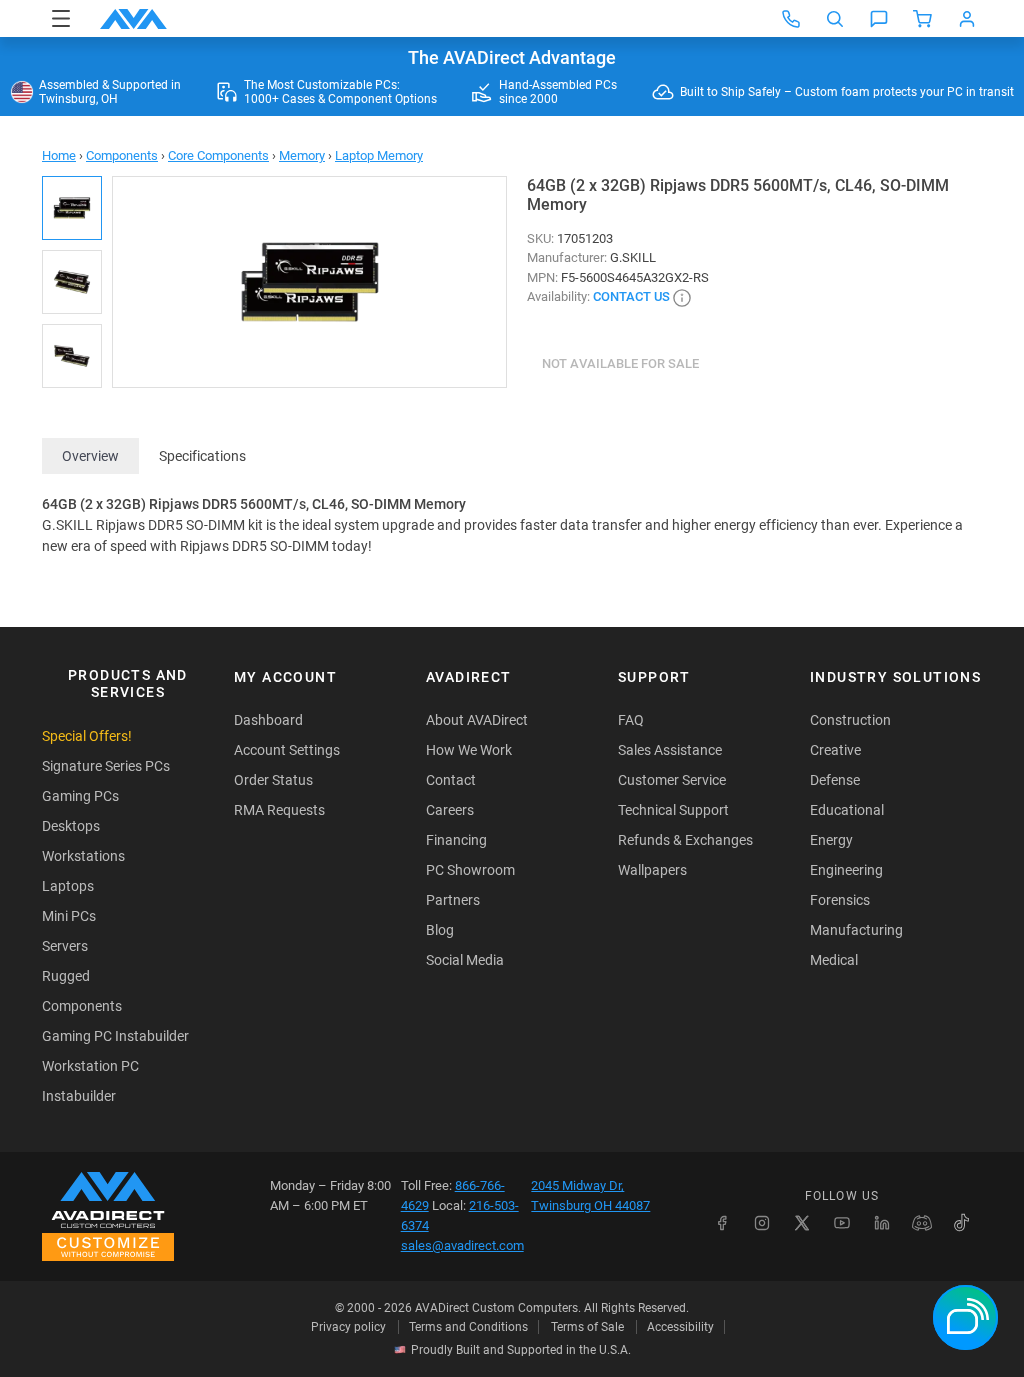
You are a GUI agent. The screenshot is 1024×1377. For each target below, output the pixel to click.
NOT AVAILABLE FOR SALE (620, 363)
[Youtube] (842, 1223)
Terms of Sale (587, 1327)
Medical (834, 960)
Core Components (218, 155)
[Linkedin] (882, 1223)
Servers (65, 946)
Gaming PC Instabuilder (115, 1036)
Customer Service (672, 780)
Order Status (273, 780)
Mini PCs (69, 916)
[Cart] (923, 19)
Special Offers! (87, 736)
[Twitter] (802, 1223)
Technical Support (673, 810)
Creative (835, 750)
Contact (451, 780)
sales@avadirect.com (462, 1245)
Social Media (465, 960)
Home (59, 155)
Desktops (71, 826)
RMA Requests (279, 810)
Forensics (840, 900)
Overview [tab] (90, 456)
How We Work (469, 750)
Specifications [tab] (202, 456)
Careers (450, 810)
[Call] (791, 19)
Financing (456, 840)
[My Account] (967, 19)
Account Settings (287, 750)
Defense (835, 780)
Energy (831, 840)
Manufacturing (856, 930)
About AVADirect (477, 720)
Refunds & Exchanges (685, 840)
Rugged (66, 976)
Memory (302, 155)
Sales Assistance (670, 750)
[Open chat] (879, 19)
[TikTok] (962, 1223)
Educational (847, 810)
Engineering (846, 870)
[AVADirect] (133, 19)
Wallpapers (652, 870)
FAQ (631, 720)
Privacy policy (348, 1327)
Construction (850, 720)
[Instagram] (762, 1223)
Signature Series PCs (106, 766)
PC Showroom (470, 870)
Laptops (68, 886)
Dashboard (268, 720)
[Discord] (922, 1223)
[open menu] (61, 18)
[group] (309, 282)
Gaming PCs (80, 796)
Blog (440, 930)
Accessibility (680, 1327)
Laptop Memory (379, 155)
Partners (453, 900)
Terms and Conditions (468, 1327)
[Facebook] (722, 1223)
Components (122, 155)
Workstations (83, 856)
